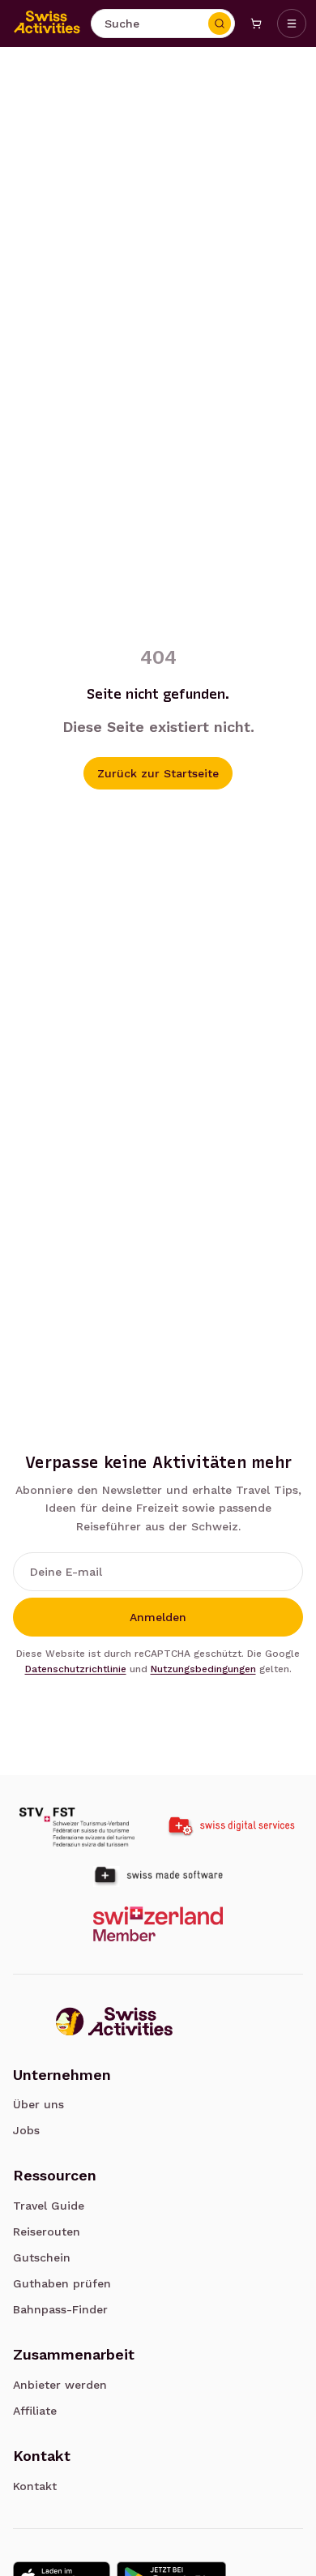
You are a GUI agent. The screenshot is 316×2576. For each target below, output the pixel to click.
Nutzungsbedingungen (203, 1669)
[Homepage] (47, 24)
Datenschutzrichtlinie (76, 1669)
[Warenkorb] (256, 24)
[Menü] (292, 24)
